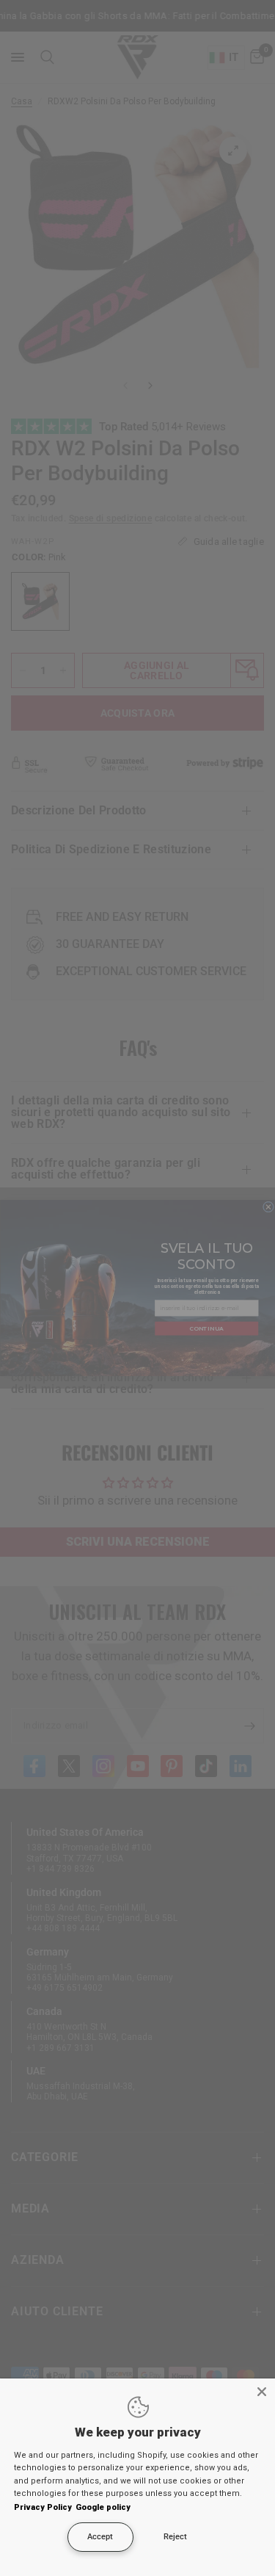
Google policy (103, 2507)
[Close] (262, 2392)
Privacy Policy (43, 2507)
